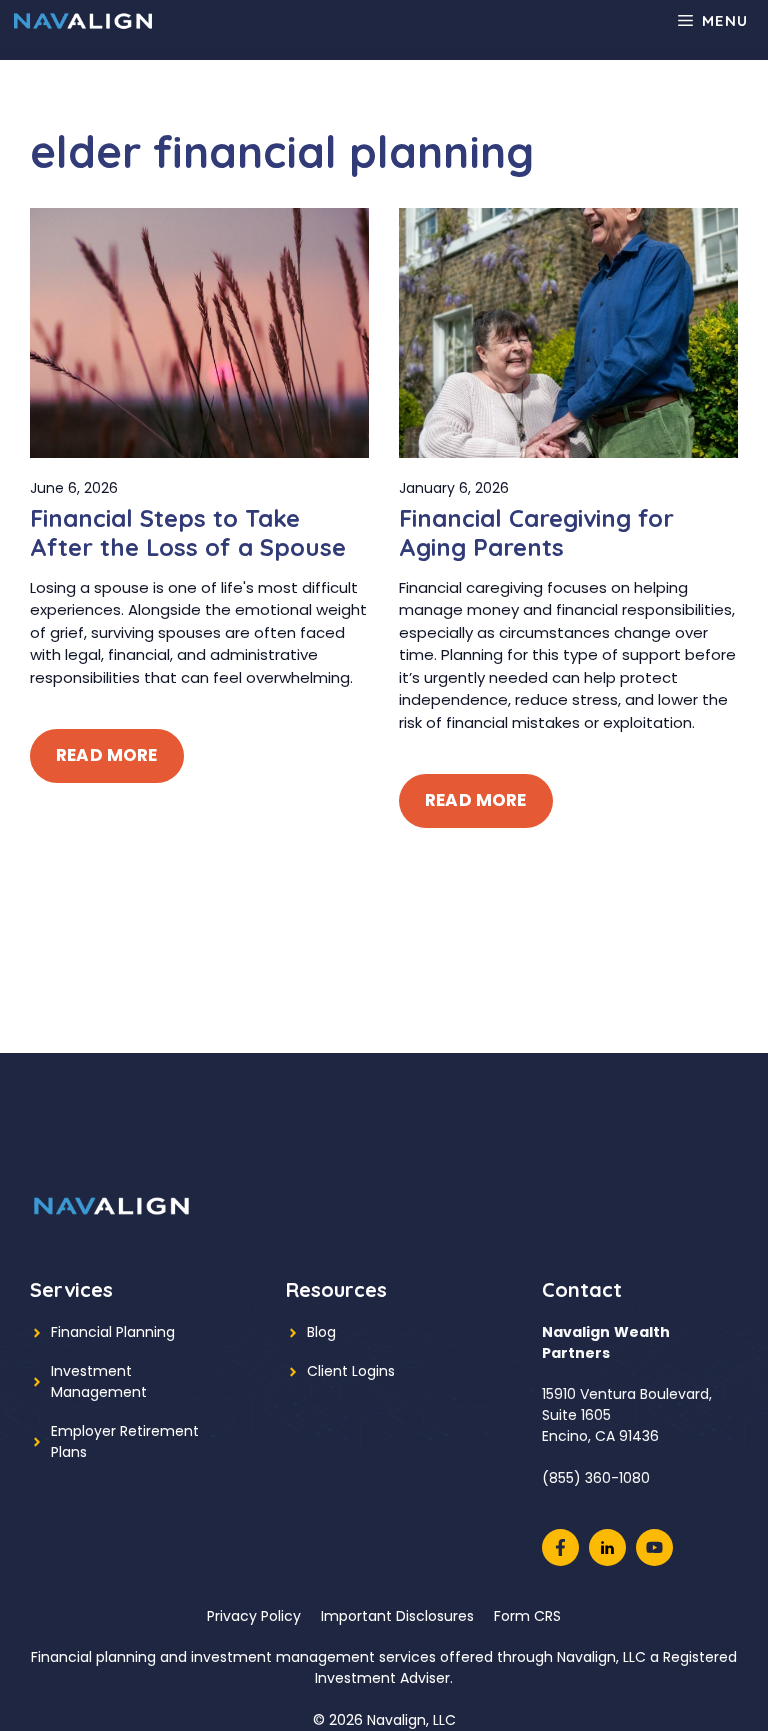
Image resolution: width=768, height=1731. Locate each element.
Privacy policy (254, 1616)
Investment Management (99, 1381)
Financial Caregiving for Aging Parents (536, 532)
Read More (107, 755)
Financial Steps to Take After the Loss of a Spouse (188, 532)
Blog (321, 1332)
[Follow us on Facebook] (560, 1547)
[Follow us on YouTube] (654, 1547)
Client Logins (351, 1371)
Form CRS (527, 1616)
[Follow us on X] (607, 1547)
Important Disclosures (397, 1616)
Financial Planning (113, 1332)
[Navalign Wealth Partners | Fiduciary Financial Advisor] (83, 21)
